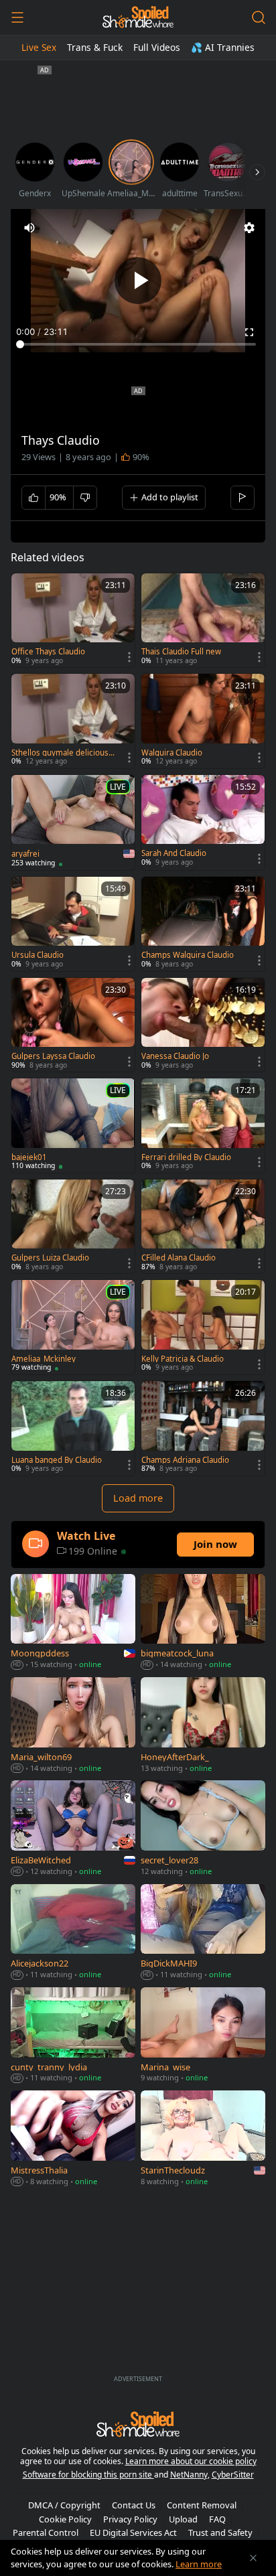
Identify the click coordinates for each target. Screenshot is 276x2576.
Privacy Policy (130, 2519)
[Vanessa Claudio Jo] (203, 1025)
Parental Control (46, 2532)
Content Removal (202, 2505)
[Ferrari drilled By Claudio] (203, 1126)
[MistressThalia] (73, 2139)
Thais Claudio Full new (181, 652)
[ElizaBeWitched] (73, 1829)
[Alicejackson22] (73, 1933)
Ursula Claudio (38, 955)
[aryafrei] (73, 822)
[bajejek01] (73, 1126)
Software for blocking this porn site (88, 2475)
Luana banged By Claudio (57, 1460)
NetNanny (189, 2475)
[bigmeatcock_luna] (203, 1623)
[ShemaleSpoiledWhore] (138, 17)
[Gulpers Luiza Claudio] (73, 1227)
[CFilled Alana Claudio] (203, 1227)
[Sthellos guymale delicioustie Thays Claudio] (73, 721)
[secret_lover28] (203, 1829)
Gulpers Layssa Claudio (53, 1056)
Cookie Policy (65, 2519)
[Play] (138, 281)
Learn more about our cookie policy (191, 2461)
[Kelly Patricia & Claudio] (203, 1327)
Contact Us (134, 2505)
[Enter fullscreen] (249, 332)
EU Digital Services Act (133, 2532)
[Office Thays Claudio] (73, 621)
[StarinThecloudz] (203, 2139)
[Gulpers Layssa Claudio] (73, 1025)
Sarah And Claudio (174, 853)
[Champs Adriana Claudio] (203, 1428)
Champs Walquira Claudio (188, 955)
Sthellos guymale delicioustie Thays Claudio (62, 753)
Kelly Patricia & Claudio (183, 1359)
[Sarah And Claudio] (203, 822)
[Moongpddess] (73, 1623)
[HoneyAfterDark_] (203, 1726)
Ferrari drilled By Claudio (186, 1157)
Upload (183, 2519)
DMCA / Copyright (64, 2505)
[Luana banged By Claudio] (73, 1428)
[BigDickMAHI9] (203, 1933)
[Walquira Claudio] (203, 721)
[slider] (138, 344)
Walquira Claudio (172, 753)
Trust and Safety (220, 2532)
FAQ (217, 2519)
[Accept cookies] (253, 2558)
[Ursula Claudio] (73, 924)
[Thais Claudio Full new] (203, 621)
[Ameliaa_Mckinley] (73, 1327)
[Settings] (249, 228)
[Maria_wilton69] (73, 1726)
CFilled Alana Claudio (179, 1258)
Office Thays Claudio (48, 652)
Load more (138, 1498)
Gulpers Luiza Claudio (50, 1258)
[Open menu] (17, 17)
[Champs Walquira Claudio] (203, 924)
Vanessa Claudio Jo (175, 1056)
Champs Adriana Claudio (185, 1460)
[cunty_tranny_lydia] (73, 2036)
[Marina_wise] (203, 2036)
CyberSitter (233, 2475)
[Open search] (259, 17)
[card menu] (129, 657)
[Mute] (29, 228)
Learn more (199, 2564)
